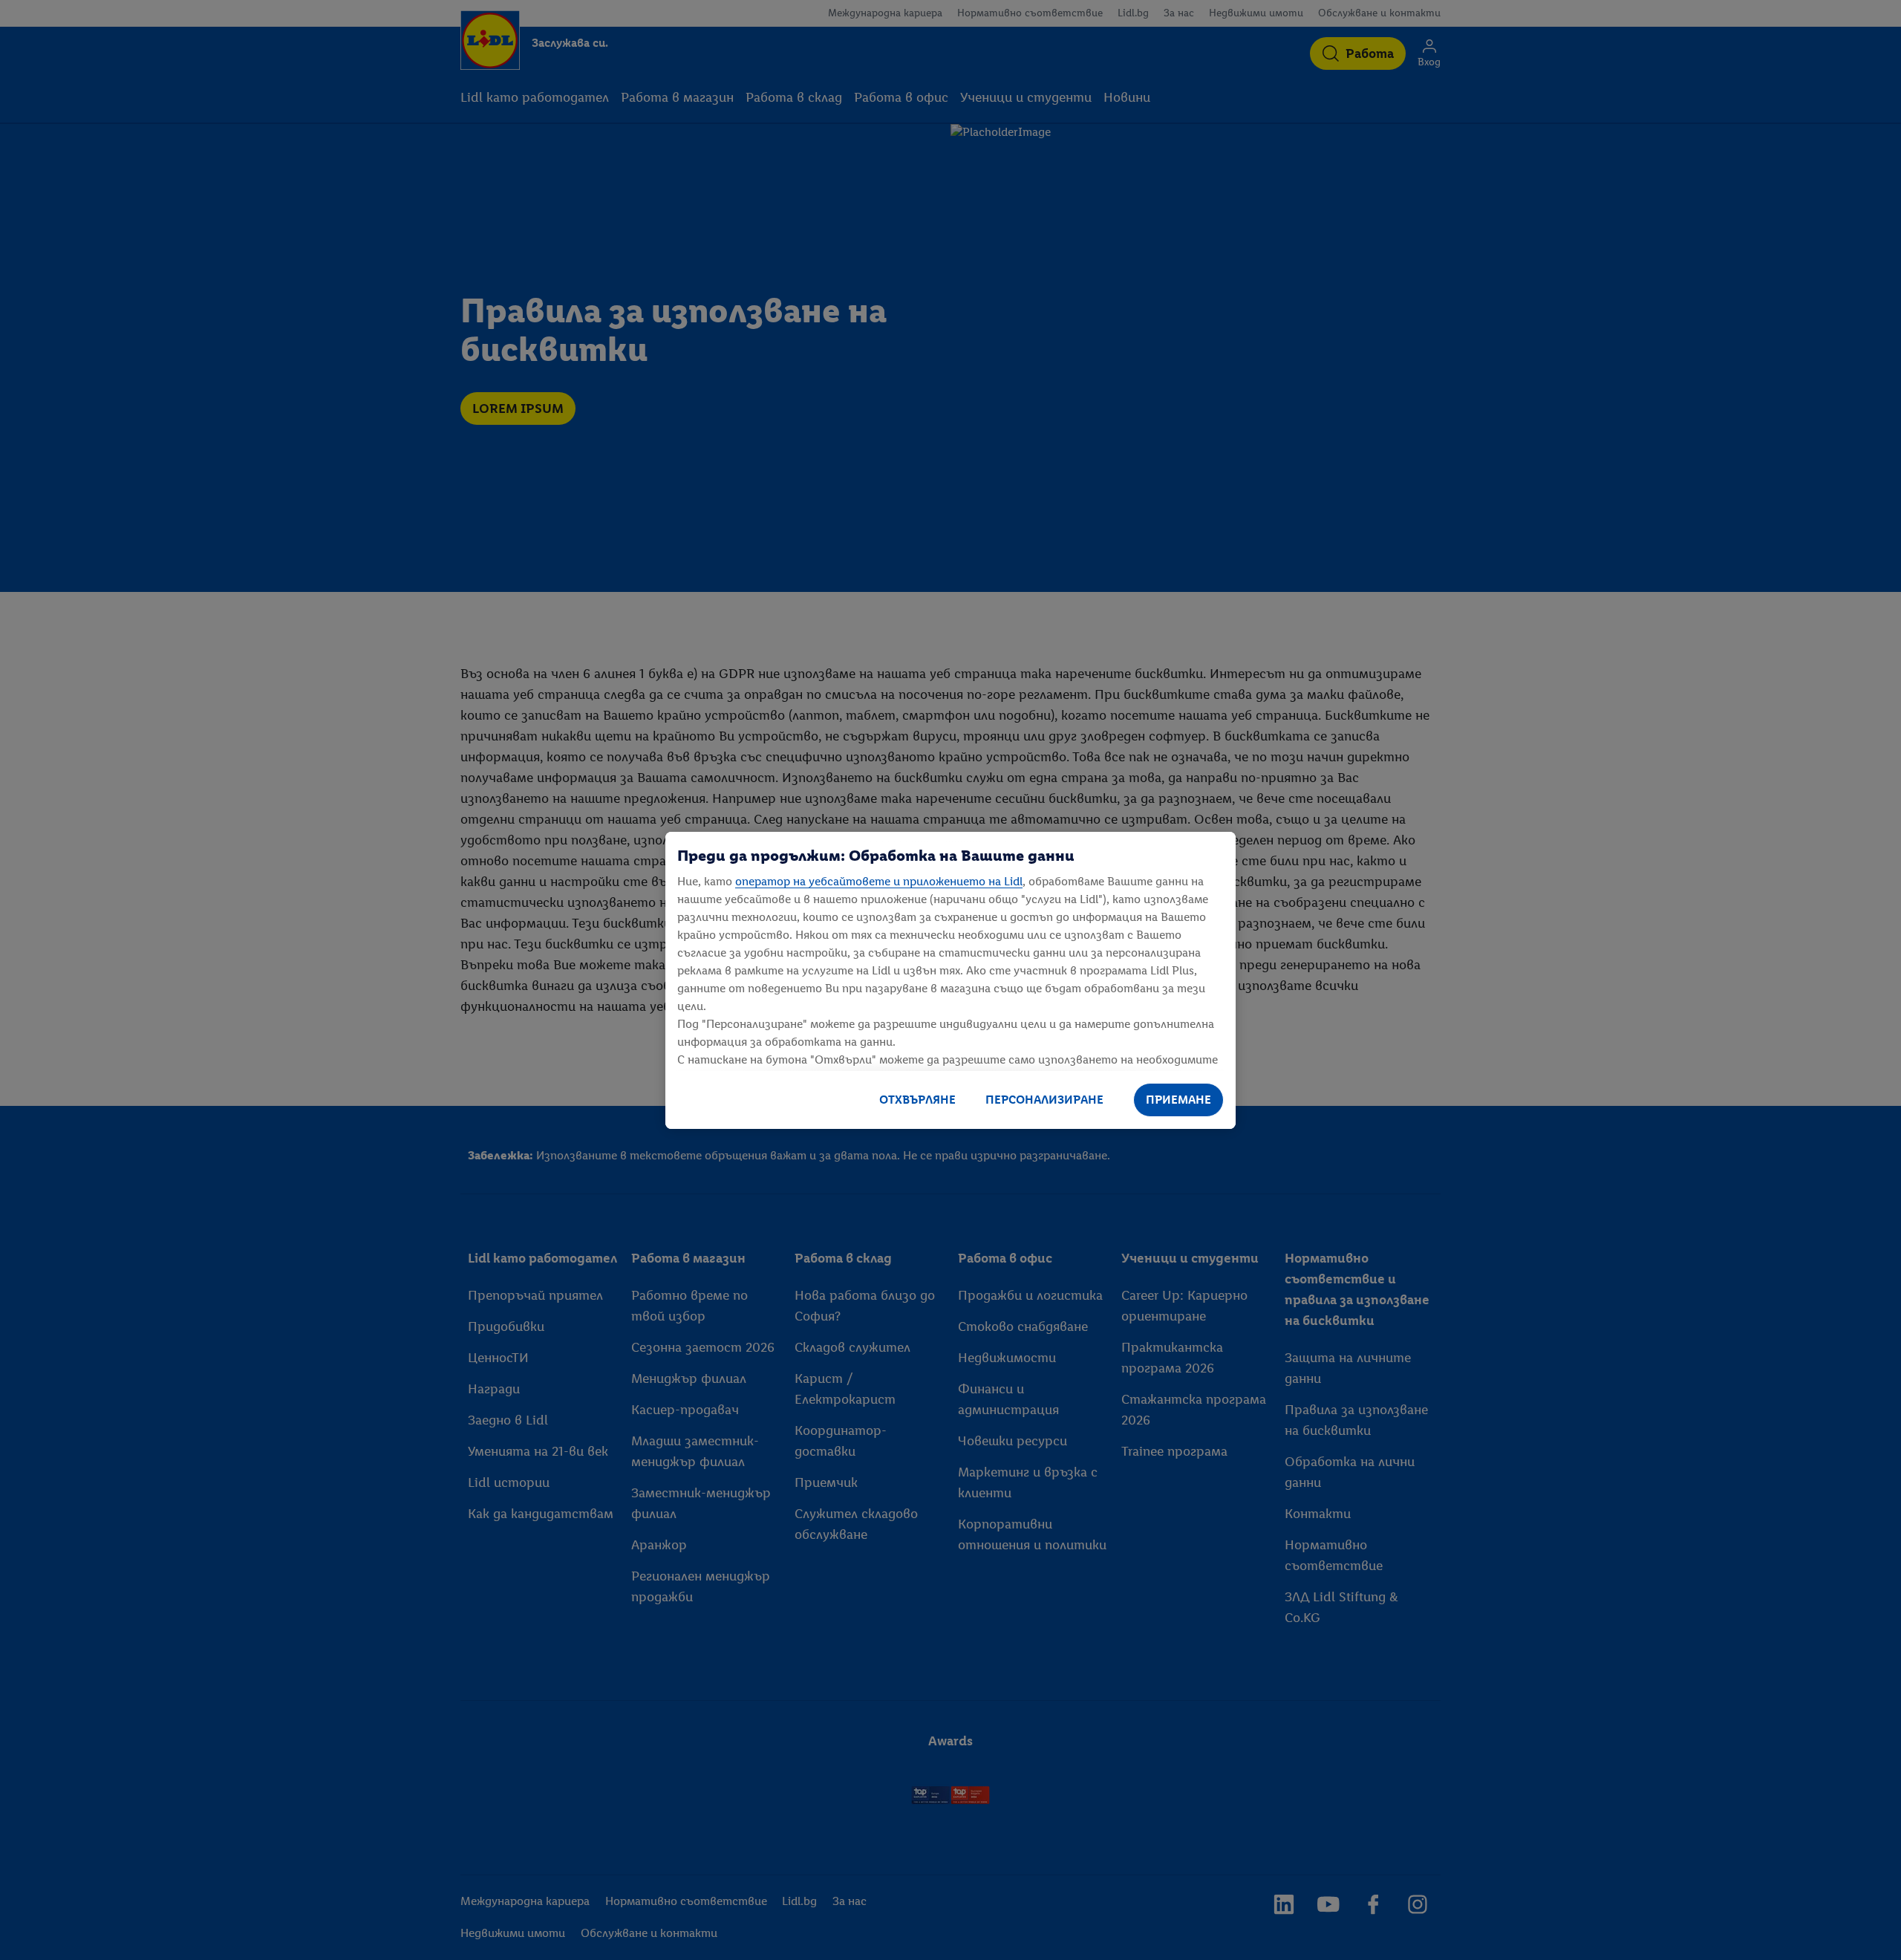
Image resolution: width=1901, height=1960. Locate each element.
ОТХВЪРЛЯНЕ (917, 1100)
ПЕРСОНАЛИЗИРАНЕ (1044, 1100)
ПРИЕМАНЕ (1178, 1100)
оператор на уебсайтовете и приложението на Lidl (879, 881)
